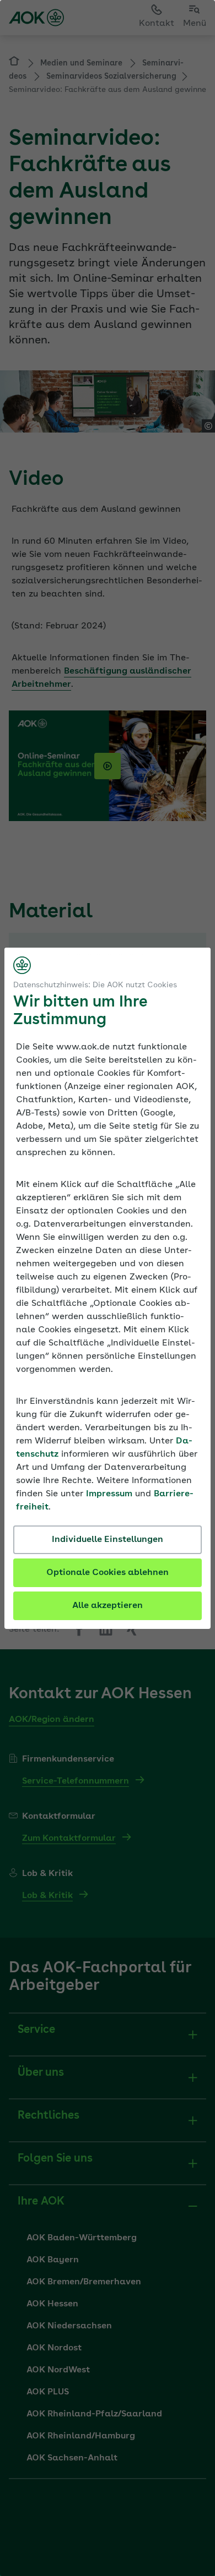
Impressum (109, 1494)
